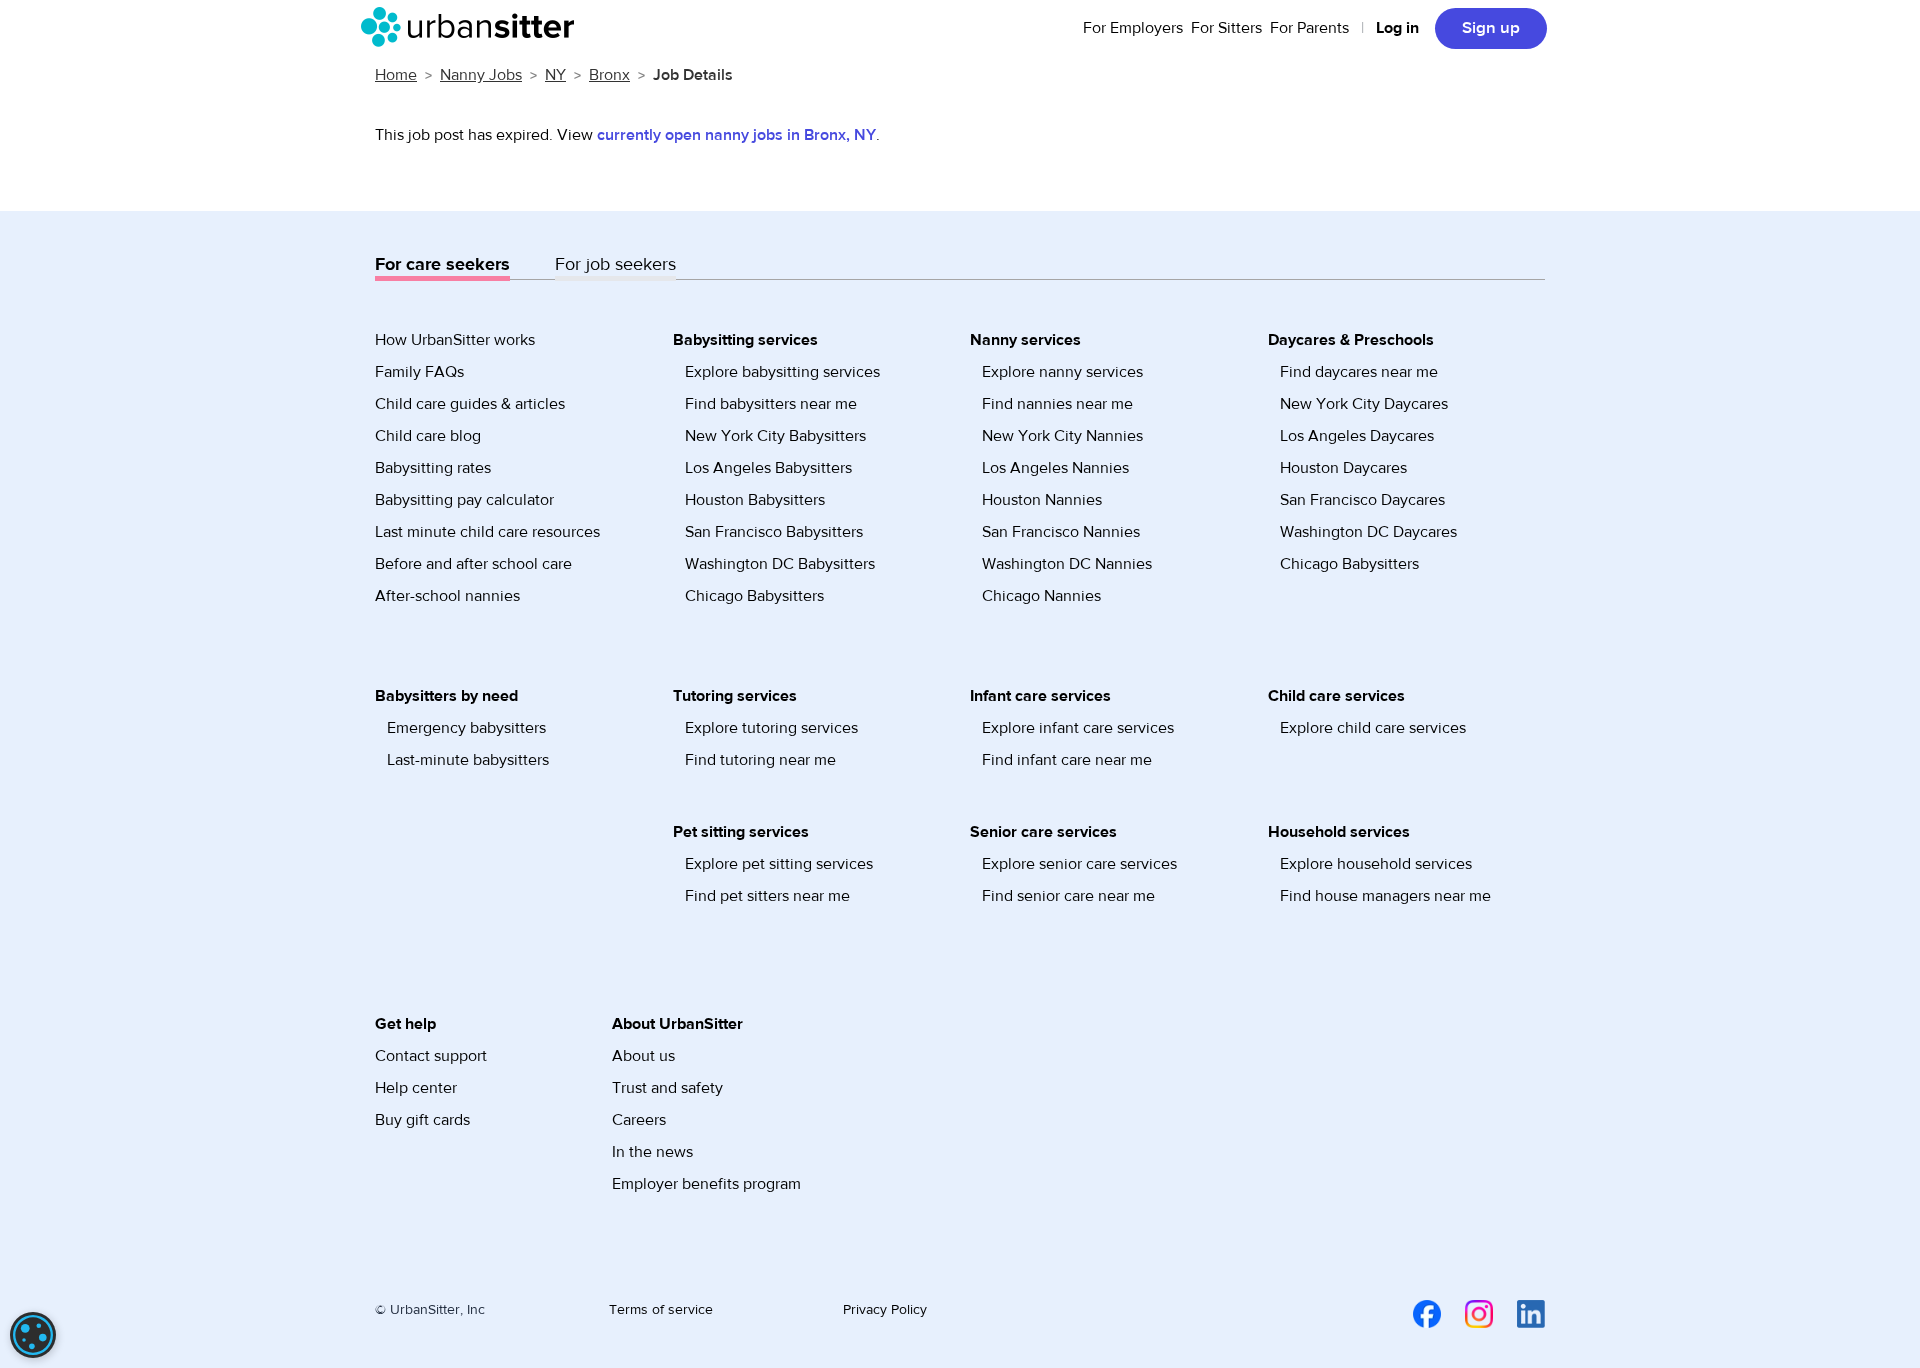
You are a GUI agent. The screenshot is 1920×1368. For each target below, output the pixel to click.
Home (396, 75)
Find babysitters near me (771, 404)
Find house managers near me (1385, 896)
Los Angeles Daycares (1357, 436)
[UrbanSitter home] (473, 27)
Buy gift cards (422, 1120)
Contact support (431, 1056)
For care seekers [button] (442, 264)
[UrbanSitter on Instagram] (1467, 1313)
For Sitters (1226, 28)
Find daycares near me (1359, 372)
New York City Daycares (1364, 404)
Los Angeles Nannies (1055, 468)
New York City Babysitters (775, 436)
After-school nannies (447, 596)
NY (555, 75)
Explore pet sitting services (779, 864)
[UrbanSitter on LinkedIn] (1519, 1313)
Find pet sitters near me (767, 896)
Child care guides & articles (470, 404)
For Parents (1309, 28)
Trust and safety (667, 1088)
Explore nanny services (1062, 372)
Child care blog (428, 436)
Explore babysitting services (782, 372)
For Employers (1133, 28)
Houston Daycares (1343, 468)
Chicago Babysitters (754, 596)
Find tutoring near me (760, 760)
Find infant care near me (1067, 760)
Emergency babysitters (466, 728)
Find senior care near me (1068, 896)
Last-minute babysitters (468, 760)
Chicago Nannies (1041, 596)
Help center (416, 1088)
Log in (1397, 28)
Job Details (693, 75)
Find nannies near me (1057, 404)
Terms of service (661, 1310)
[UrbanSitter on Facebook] (1415, 1313)
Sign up (1491, 28)
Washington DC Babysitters (780, 564)
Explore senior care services (1079, 864)
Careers (639, 1120)
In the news (652, 1152)
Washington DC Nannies (1067, 564)
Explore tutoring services (771, 728)
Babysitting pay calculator (464, 500)
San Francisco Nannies (1061, 532)
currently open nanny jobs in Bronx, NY (736, 135)
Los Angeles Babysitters (768, 468)
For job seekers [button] (615, 264)
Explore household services (1376, 864)
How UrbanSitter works (455, 340)
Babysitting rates (433, 468)
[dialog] (33, 1335)
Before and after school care (473, 564)
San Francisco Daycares (1362, 500)
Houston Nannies (1042, 500)
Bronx (609, 75)
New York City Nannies (1062, 436)
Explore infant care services (1078, 728)
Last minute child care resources (487, 532)
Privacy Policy (885, 1310)
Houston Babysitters (755, 500)
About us (643, 1056)
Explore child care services (1373, 728)
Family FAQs (419, 372)
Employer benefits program (706, 1184)
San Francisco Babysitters (774, 532)
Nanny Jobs (481, 75)
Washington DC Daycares (1368, 532)
